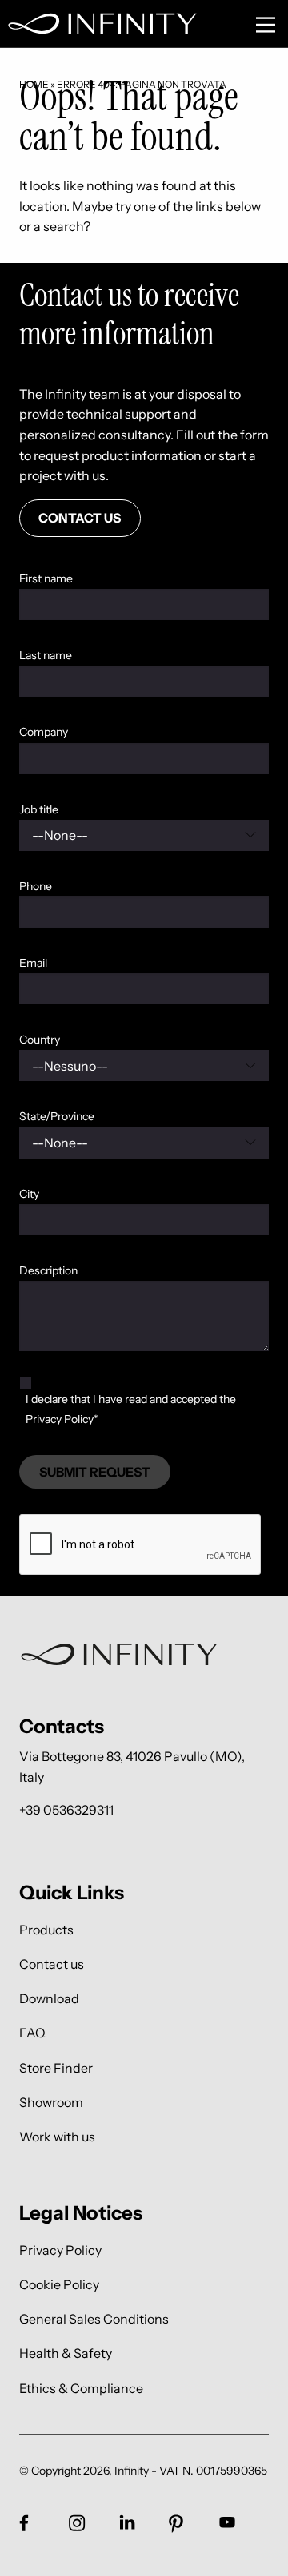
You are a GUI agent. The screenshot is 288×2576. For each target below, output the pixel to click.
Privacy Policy (60, 2250)
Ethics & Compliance (81, 2388)
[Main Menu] (266, 25)
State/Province (57, 1116)
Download (49, 1999)
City (29, 1194)
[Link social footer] (24, 2522)
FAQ (32, 2033)
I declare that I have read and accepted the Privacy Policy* (131, 1409)
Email (33, 963)
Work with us (57, 2136)
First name (46, 578)
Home (34, 84)
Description (48, 1270)
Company (44, 732)
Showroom (51, 2102)
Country (40, 1040)
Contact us (52, 1964)
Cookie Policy (59, 2284)
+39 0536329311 (66, 1810)
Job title (39, 809)
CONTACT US (80, 518)
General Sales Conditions (94, 2319)
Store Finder (56, 2067)
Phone (36, 886)
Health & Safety (66, 2353)
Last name (46, 655)
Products (46, 1929)
